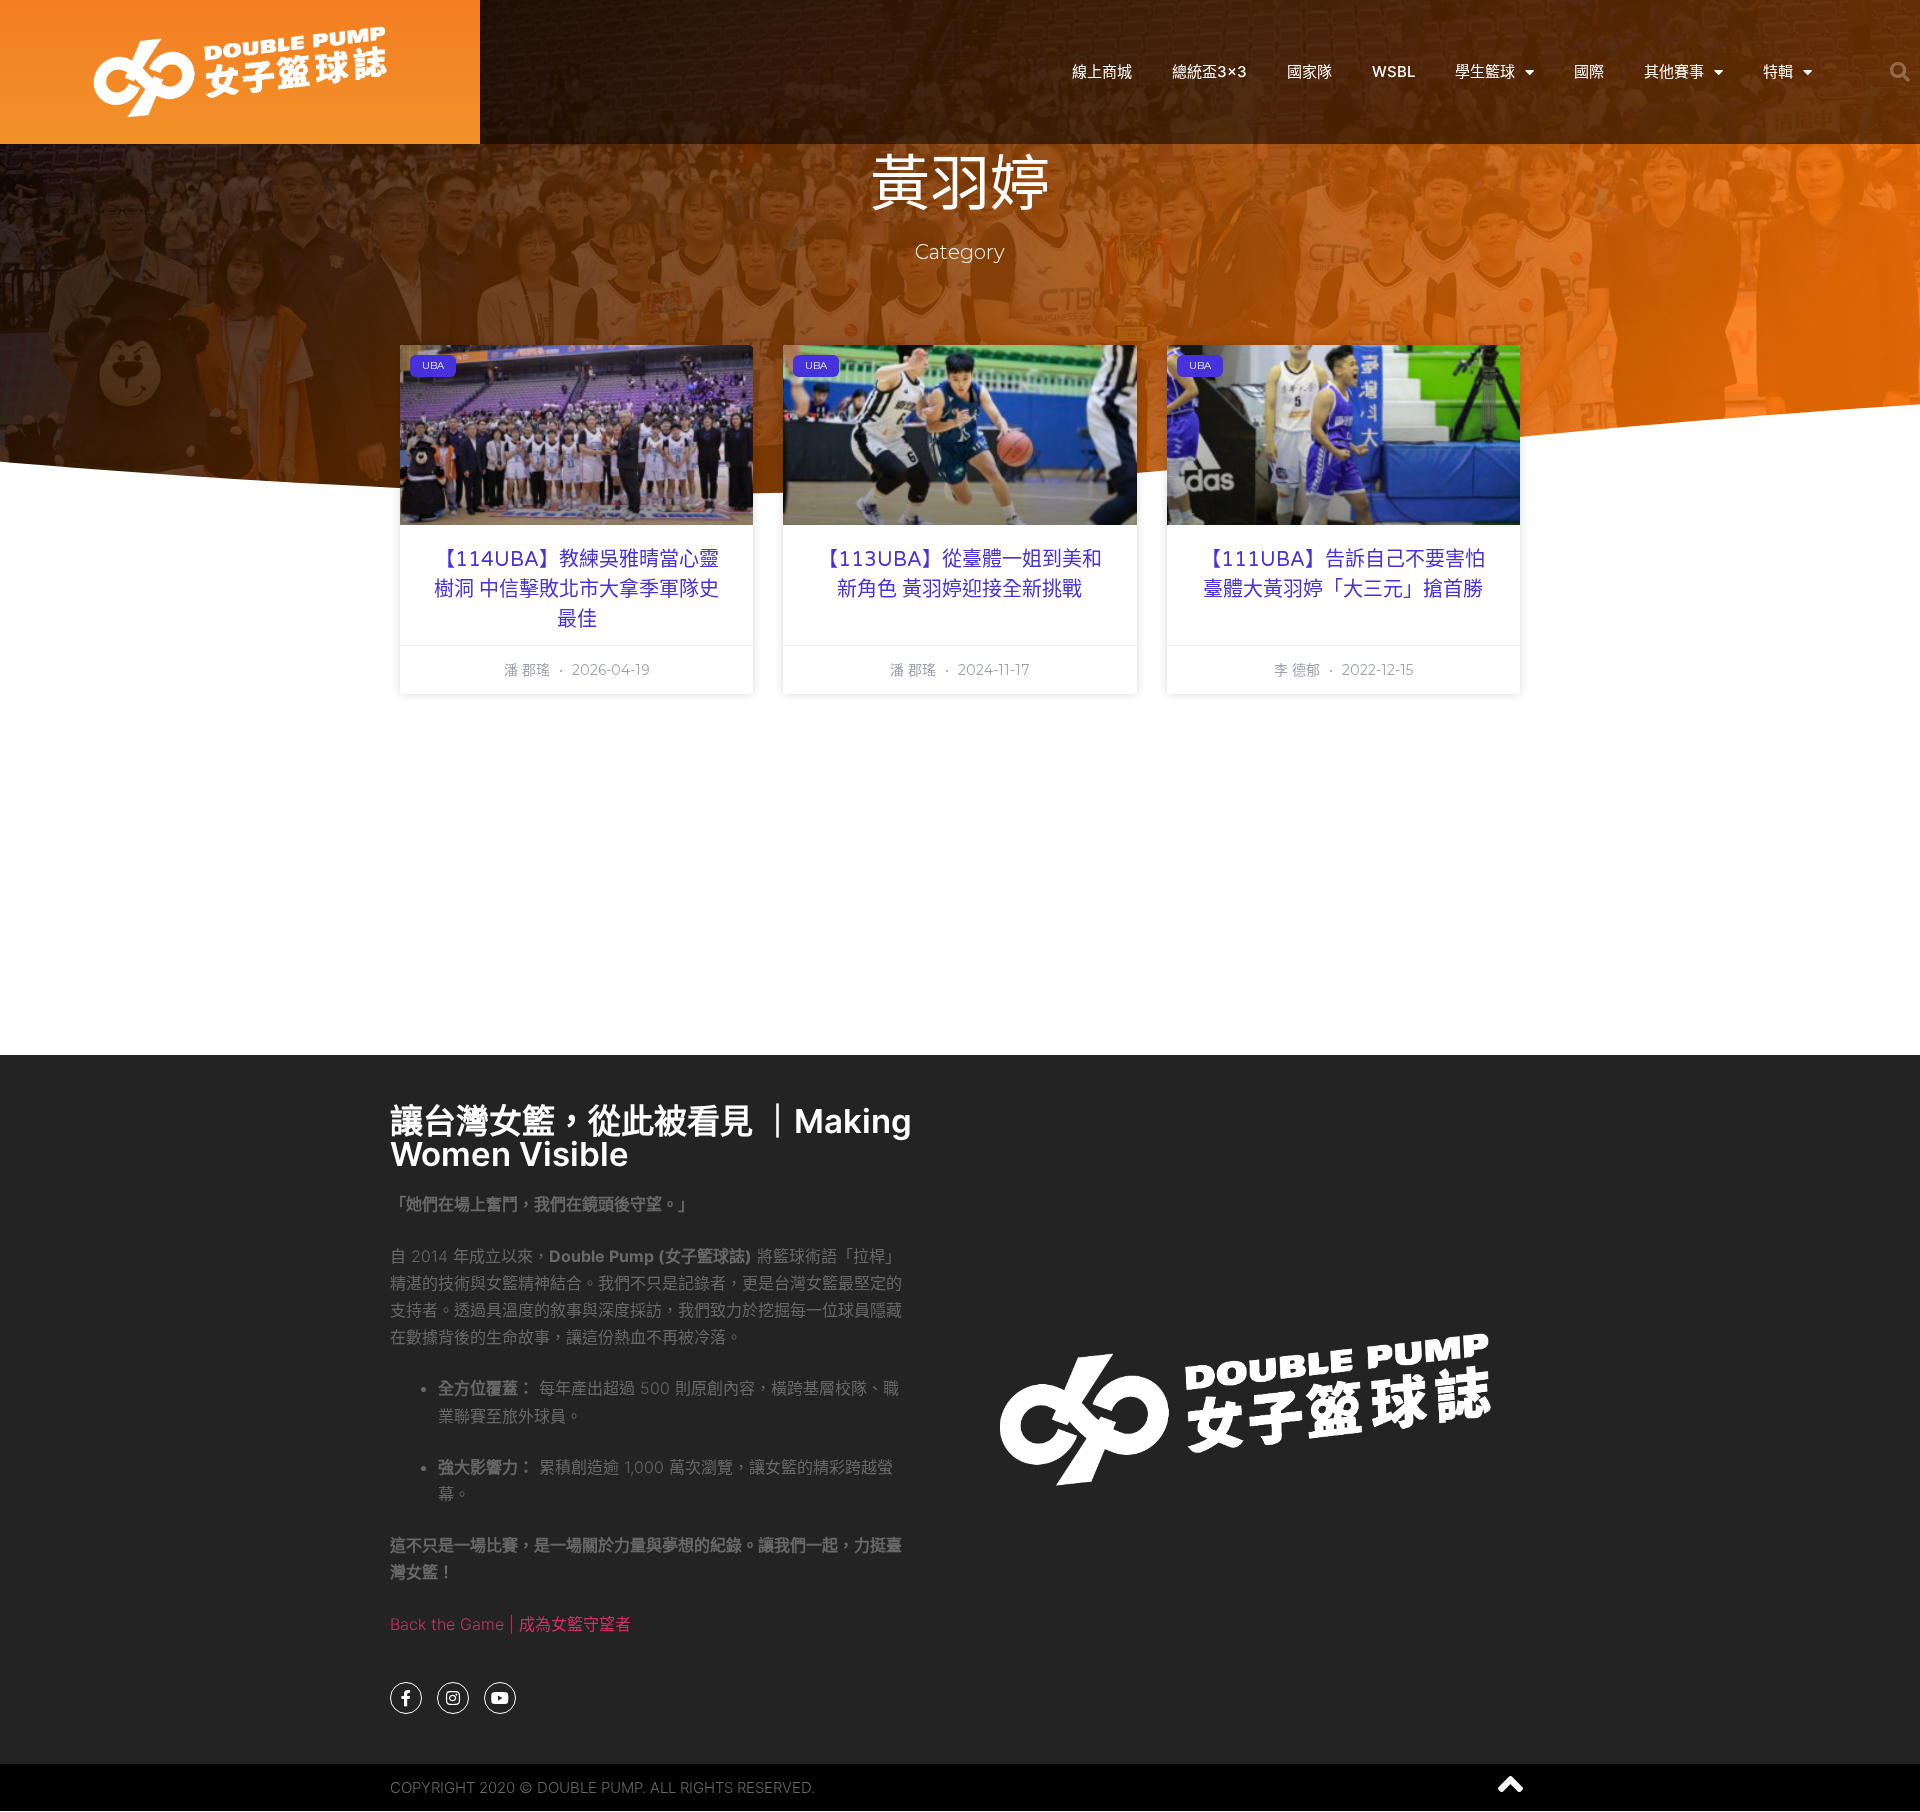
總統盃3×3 (1209, 71)
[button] (1900, 72)
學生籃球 (1485, 71)
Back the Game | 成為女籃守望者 (510, 1624)
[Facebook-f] (406, 1698)
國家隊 (1309, 71)
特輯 (1778, 71)
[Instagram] (453, 1698)
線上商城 (1102, 71)
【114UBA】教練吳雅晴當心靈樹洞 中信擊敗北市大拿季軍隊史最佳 (576, 590)
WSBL (1393, 71)
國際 (1589, 71)
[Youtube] (500, 1698)
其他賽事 (1674, 71)
